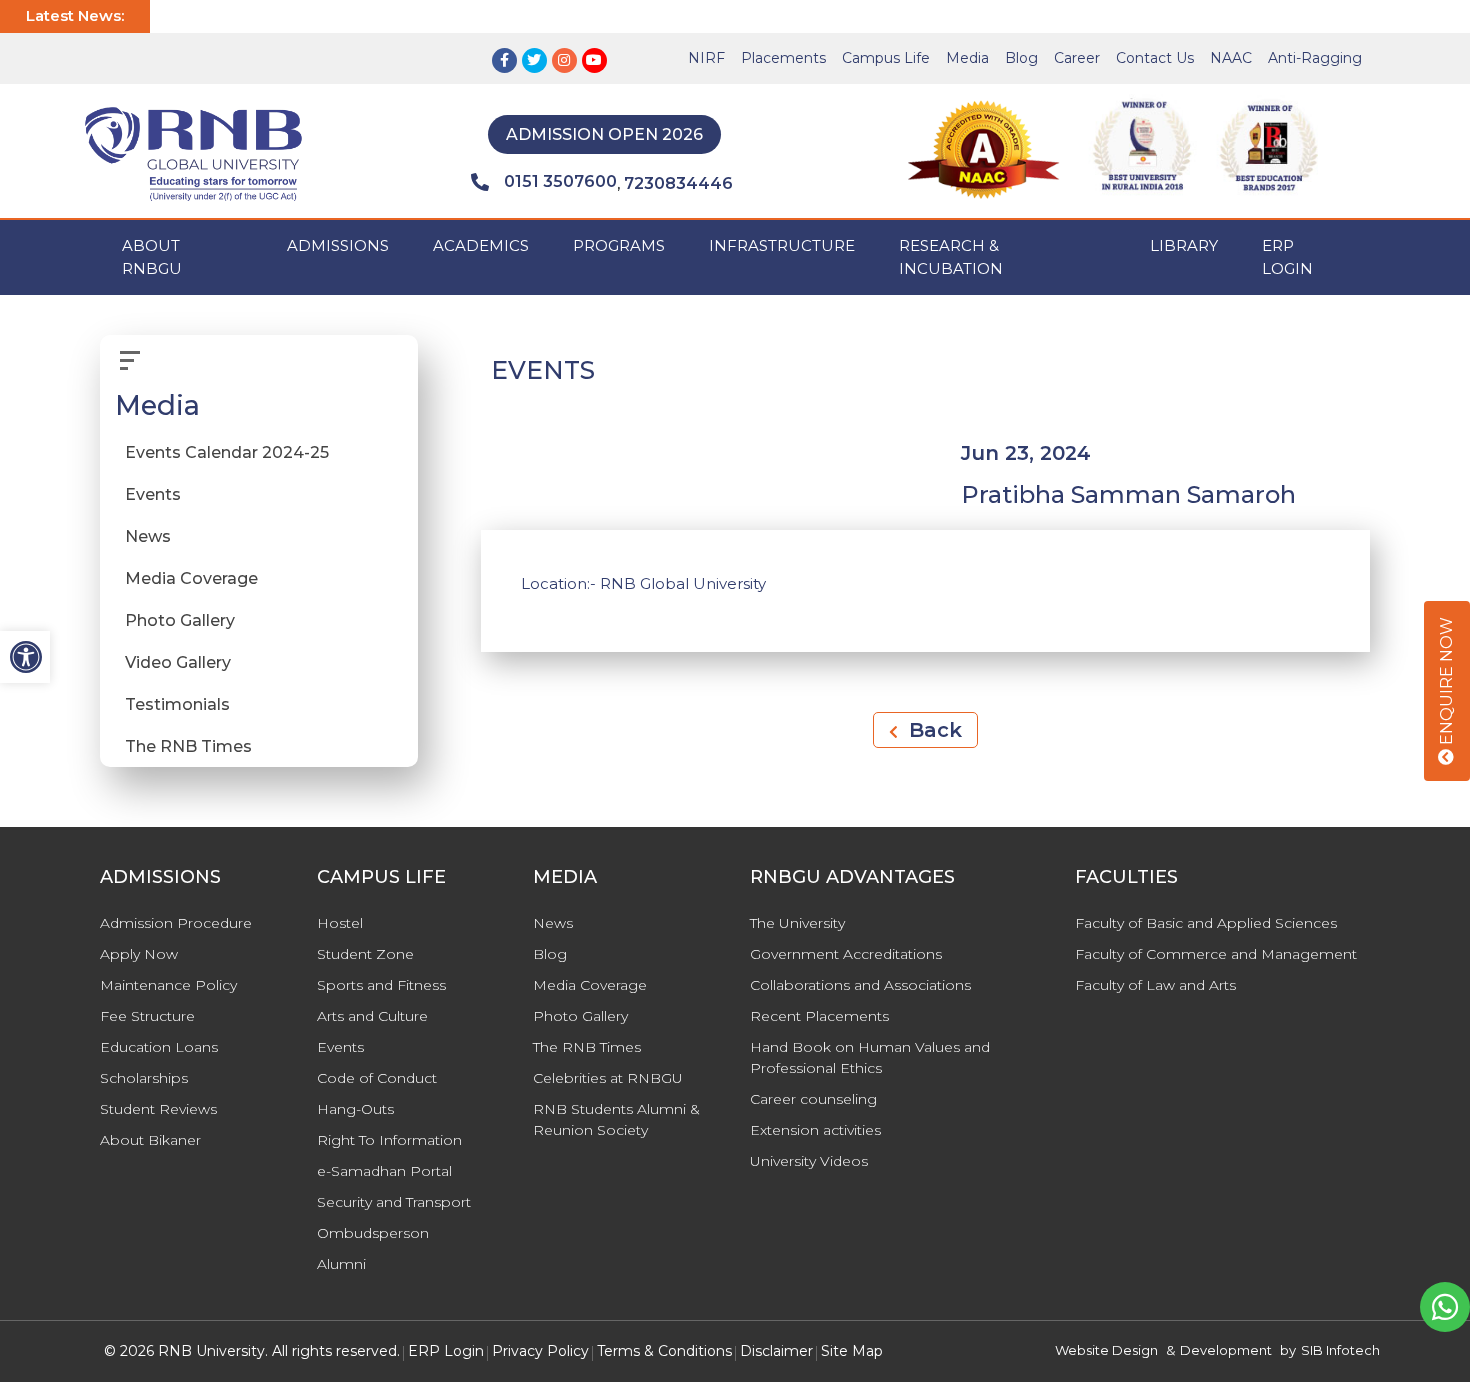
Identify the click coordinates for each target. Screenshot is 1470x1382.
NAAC (1231, 58)
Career (1077, 58)
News (148, 536)
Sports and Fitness (381, 985)
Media (967, 58)
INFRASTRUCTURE (782, 245)
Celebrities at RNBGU (608, 1078)
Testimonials (177, 704)
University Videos (809, 1161)
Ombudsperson (373, 1233)
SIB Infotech (1340, 1350)
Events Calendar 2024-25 (227, 452)
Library (1184, 245)
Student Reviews (158, 1109)
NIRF (706, 58)
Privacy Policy (540, 1351)
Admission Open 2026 (604, 134)
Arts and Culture (372, 1016)
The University (797, 923)
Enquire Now (1446, 683)
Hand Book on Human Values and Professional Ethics (870, 1057)
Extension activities (815, 1130)
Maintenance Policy (168, 985)
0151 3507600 (560, 181)
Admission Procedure (176, 923)
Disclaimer (776, 1351)
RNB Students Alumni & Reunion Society (616, 1119)
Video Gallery (178, 662)
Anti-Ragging (1315, 58)
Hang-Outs (355, 1109)
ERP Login (1287, 257)
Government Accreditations (846, 954)
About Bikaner (150, 1140)
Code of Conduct (377, 1078)
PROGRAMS (619, 245)
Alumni (341, 1264)
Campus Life (886, 58)
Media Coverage (191, 578)
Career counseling (813, 1099)
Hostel (340, 923)
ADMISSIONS (338, 245)
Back (932, 730)
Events (153, 494)
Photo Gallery (180, 620)
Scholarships (144, 1078)
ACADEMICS (481, 245)
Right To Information (389, 1140)
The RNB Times (188, 746)
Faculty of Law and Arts (1155, 985)
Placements (783, 58)
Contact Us (1155, 58)
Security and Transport (394, 1202)
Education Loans (159, 1047)
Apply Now (139, 954)
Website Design (1106, 1350)
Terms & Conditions (664, 1351)
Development (1226, 1350)
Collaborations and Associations (860, 985)
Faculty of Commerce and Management (1216, 954)
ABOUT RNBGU (152, 257)
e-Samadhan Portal (384, 1171)
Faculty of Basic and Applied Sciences (1206, 923)
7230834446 (678, 183)
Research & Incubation (951, 257)
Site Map (852, 1351)
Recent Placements (819, 1016)
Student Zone (365, 954)
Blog (1021, 58)
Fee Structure (147, 1016)
